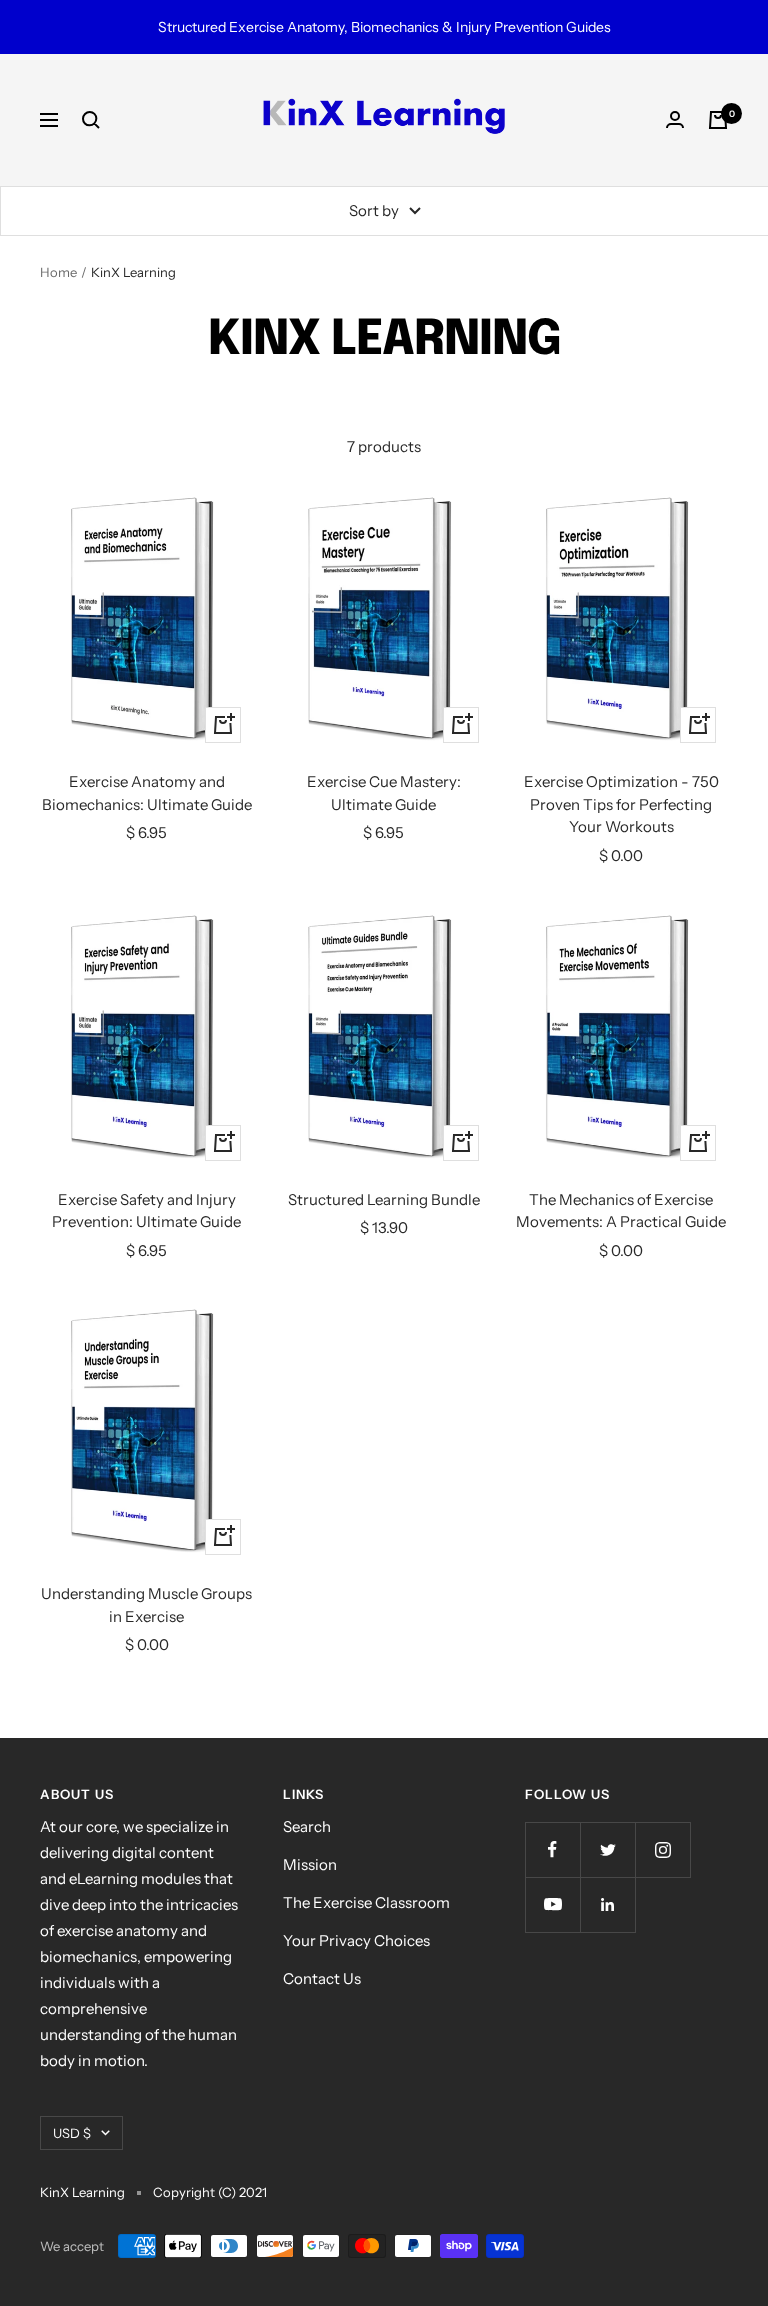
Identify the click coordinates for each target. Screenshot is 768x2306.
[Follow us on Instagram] (662, 1849)
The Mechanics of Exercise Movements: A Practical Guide (621, 1211)
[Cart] (718, 120)
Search (307, 1826)
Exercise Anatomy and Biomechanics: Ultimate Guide (147, 793)
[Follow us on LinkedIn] (607, 1904)
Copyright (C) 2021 (210, 2192)
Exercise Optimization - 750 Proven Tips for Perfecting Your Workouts (621, 804)
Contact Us (322, 1978)
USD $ (72, 2133)
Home (58, 272)
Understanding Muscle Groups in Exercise (146, 1605)
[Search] (91, 120)
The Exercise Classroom (366, 1902)
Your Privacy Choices (356, 1940)
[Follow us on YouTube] (552, 1904)
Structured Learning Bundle (384, 1199)
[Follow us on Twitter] (607, 1849)
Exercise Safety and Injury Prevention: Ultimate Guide (146, 1211)
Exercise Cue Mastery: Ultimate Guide (384, 793)
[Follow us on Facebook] (552, 1849)
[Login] (675, 120)
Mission (310, 1864)
